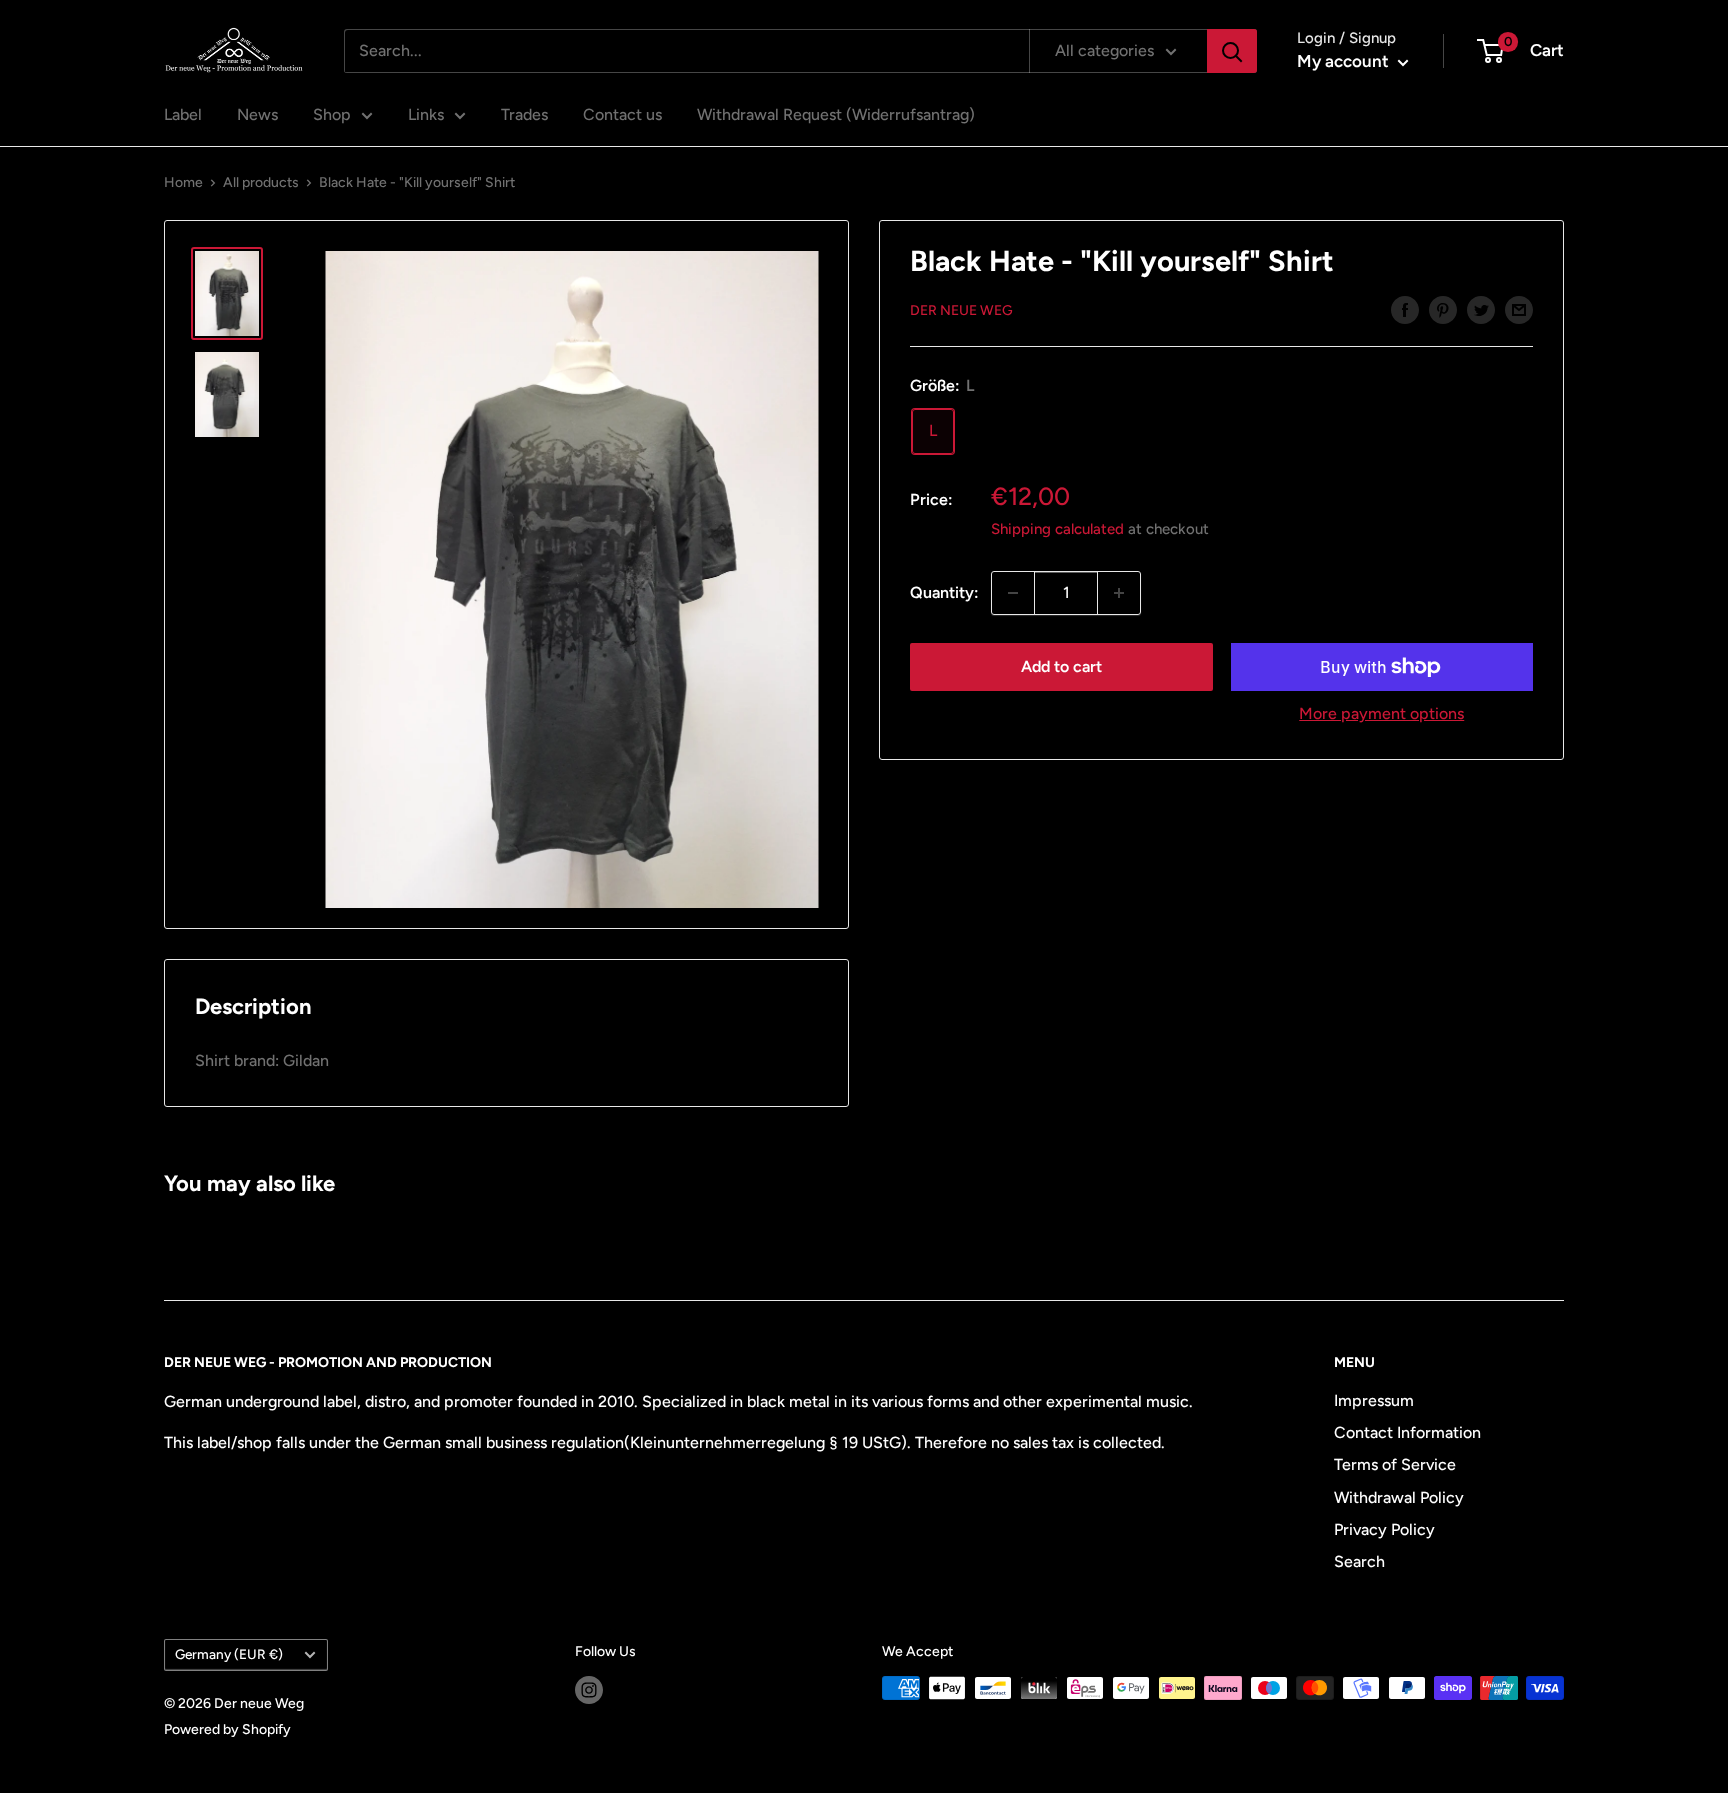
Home (183, 182)
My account (1345, 61)
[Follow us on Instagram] (589, 1690)
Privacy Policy (1384, 1529)
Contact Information (1407, 1432)
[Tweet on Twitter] (1481, 309)
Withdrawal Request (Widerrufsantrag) (836, 114)
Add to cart (1061, 666)
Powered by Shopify (227, 1729)
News (257, 114)
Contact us (622, 114)
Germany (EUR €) (229, 1654)
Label (183, 114)
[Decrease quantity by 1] (1013, 593)
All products (261, 182)
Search (1359, 1561)
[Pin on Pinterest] (1443, 309)
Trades (524, 114)
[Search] (1232, 51)
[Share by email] (1519, 309)
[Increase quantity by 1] (1119, 593)
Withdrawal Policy (1399, 1497)
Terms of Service (1395, 1464)
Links (426, 114)
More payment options (1381, 713)
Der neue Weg (961, 310)
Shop (332, 114)
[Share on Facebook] (1405, 309)
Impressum (1374, 1400)
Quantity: (944, 592)
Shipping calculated (1057, 529)
